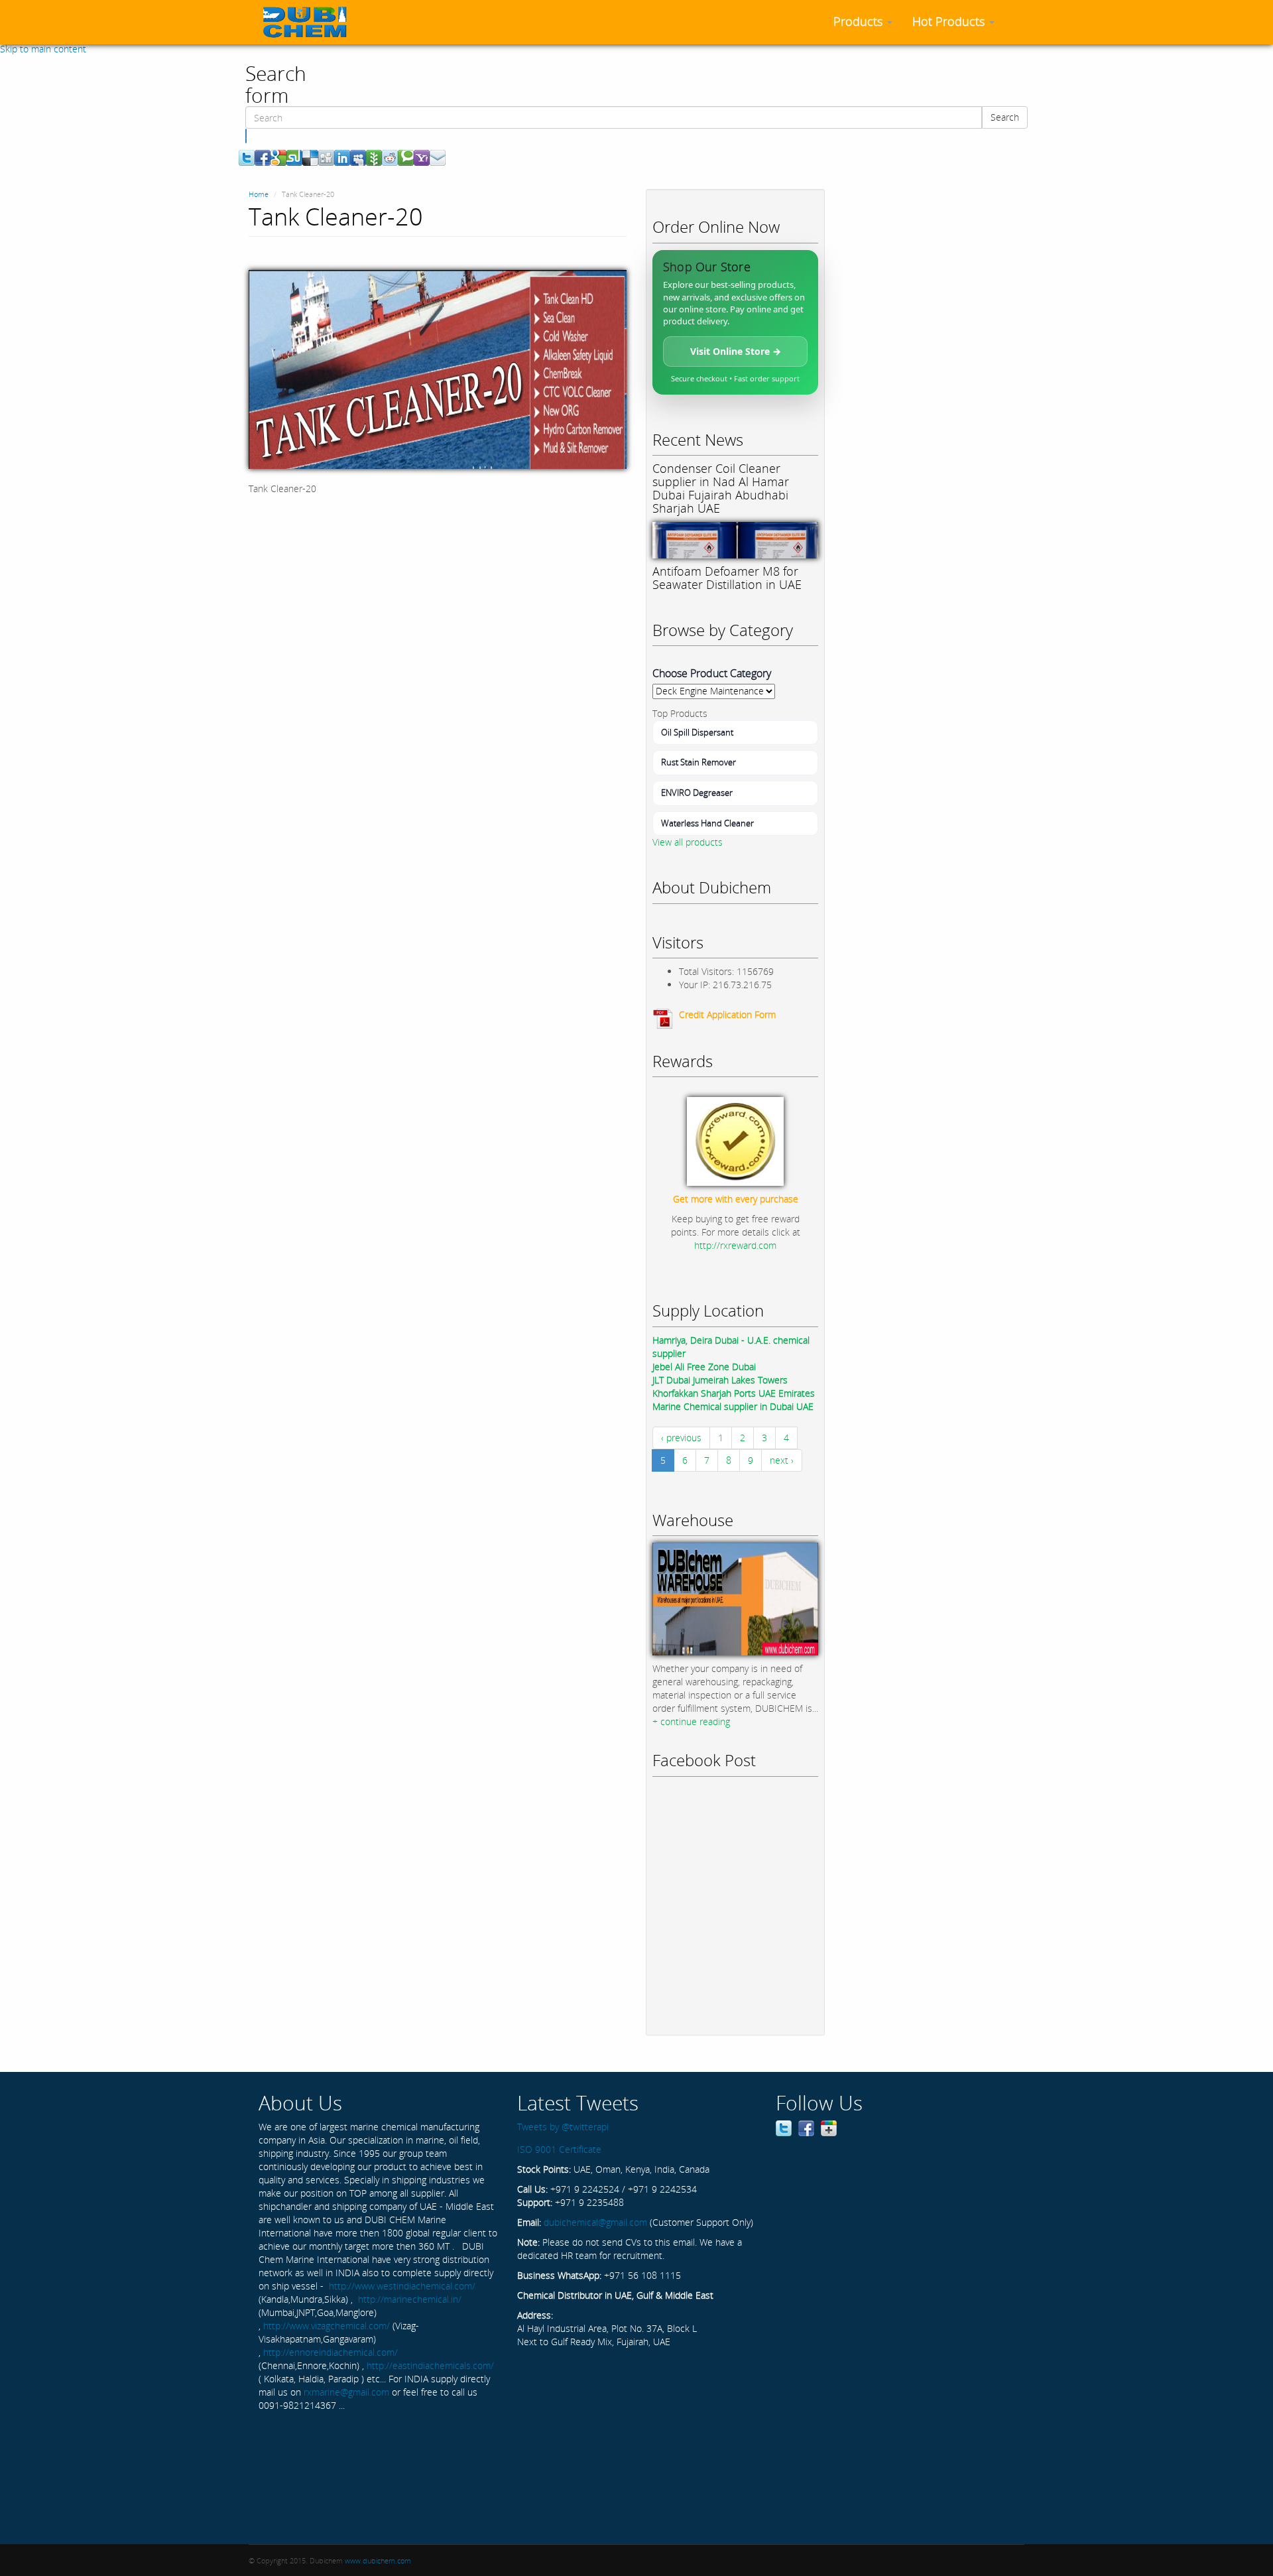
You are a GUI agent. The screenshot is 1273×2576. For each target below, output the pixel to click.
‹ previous (681, 1438)
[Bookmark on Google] (278, 157)
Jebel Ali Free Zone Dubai (704, 1367)
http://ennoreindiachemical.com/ (331, 2352)
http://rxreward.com (735, 1245)
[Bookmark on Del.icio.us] (310, 157)
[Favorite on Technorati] (406, 157)
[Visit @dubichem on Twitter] (784, 2127)
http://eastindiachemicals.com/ (430, 2365)
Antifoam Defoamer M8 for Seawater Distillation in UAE (727, 578)
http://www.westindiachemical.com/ (402, 2286)
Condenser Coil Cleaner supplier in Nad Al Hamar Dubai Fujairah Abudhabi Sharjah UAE (721, 488)
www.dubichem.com (378, 2560)
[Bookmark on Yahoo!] (422, 157)
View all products (688, 842)
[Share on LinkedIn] (342, 157)
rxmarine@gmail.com (346, 2392)
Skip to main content (43, 49)
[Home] (310, 22)
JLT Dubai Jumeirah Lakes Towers (720, 1380)
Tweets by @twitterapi (563, 2127)
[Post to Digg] (326, 157)
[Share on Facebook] (263, 157)
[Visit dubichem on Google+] (829, 2127)
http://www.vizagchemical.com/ (327, 2326)
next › (782, 1460)
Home (259, 194)
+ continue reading (691, 1721)
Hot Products (950, 21)
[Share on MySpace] (358, 157)
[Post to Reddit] (390, 157)
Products (860, 21)
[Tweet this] (247, 157)
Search (1005, 117)
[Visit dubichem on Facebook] (806, 2127)
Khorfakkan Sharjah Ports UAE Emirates (734, 1393)
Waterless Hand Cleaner (707, 823)
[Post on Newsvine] (374, 157)
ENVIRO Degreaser (697, 793)
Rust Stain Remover (698, 762)
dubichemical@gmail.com (595, 2222)
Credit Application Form (727, 1014)
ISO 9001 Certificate (559, 2149)
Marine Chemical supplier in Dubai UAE (733, 1406)
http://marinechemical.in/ (410, 2299)
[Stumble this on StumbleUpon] (294, 157)
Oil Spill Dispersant (697, 732)
